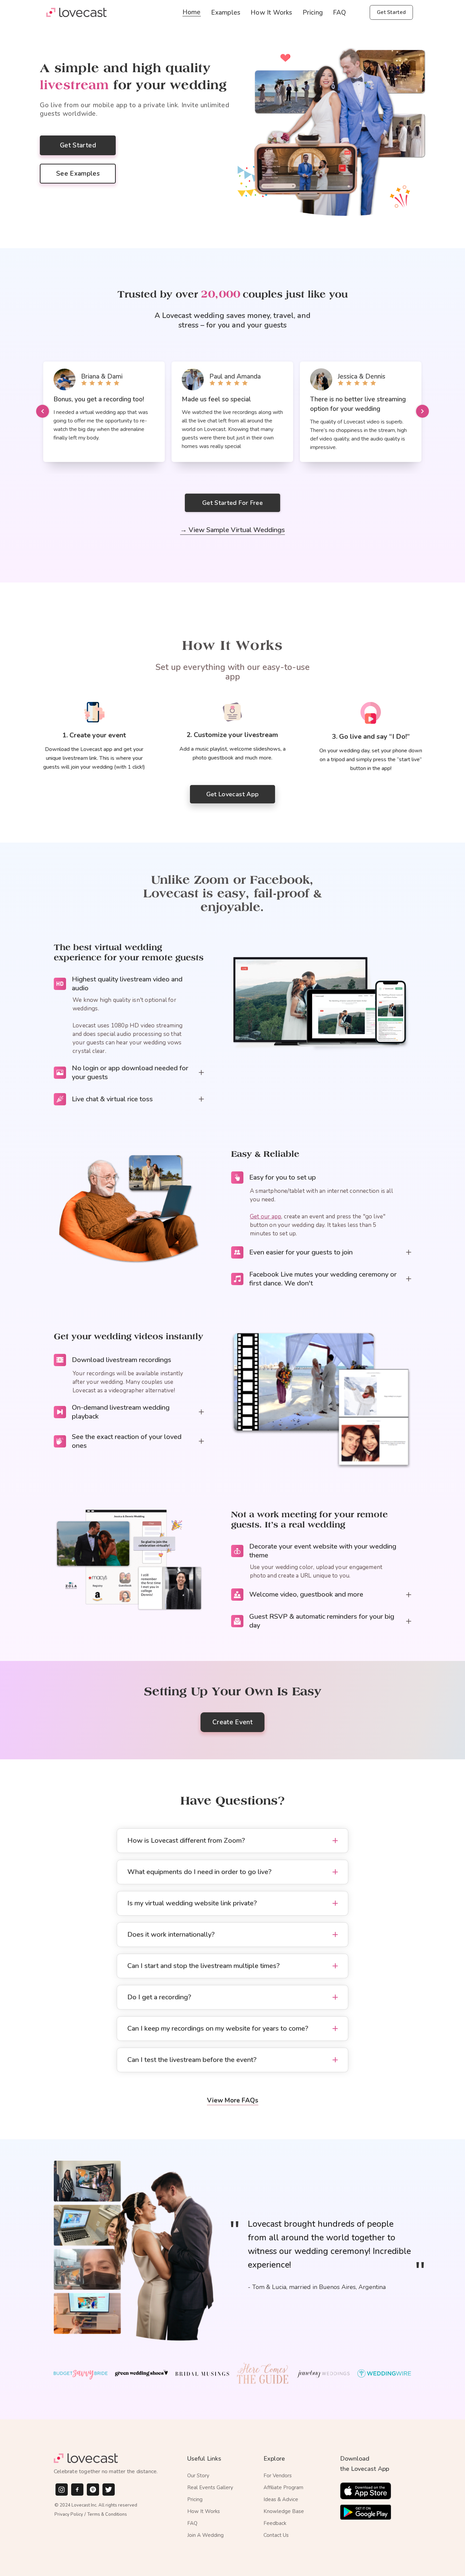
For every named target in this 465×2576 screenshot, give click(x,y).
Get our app (266, 1217)
